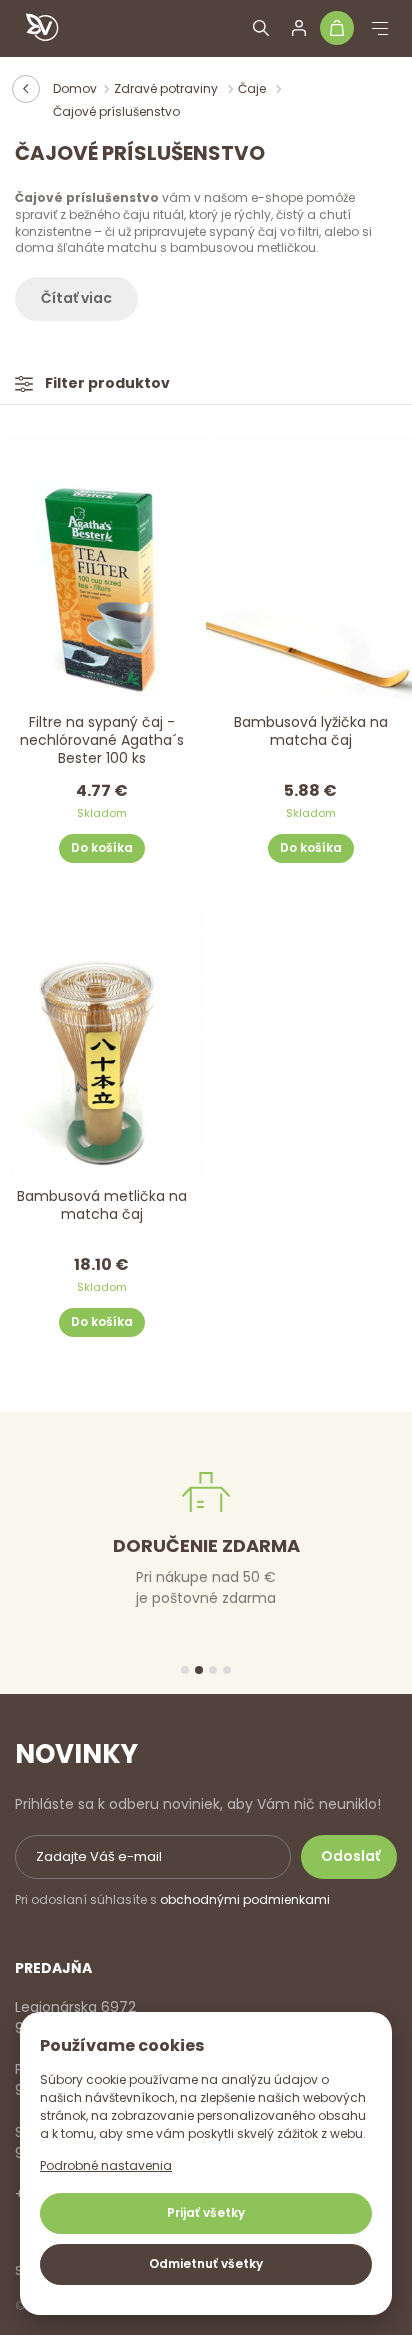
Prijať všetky (206, 2212)
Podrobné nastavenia (106, 2165)
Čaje (253, 88)
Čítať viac (76, 298)
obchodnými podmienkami (245, 1899)
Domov (75, 88)
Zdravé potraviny (167, 88)
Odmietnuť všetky (206, 2263)
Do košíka (102, 847)
